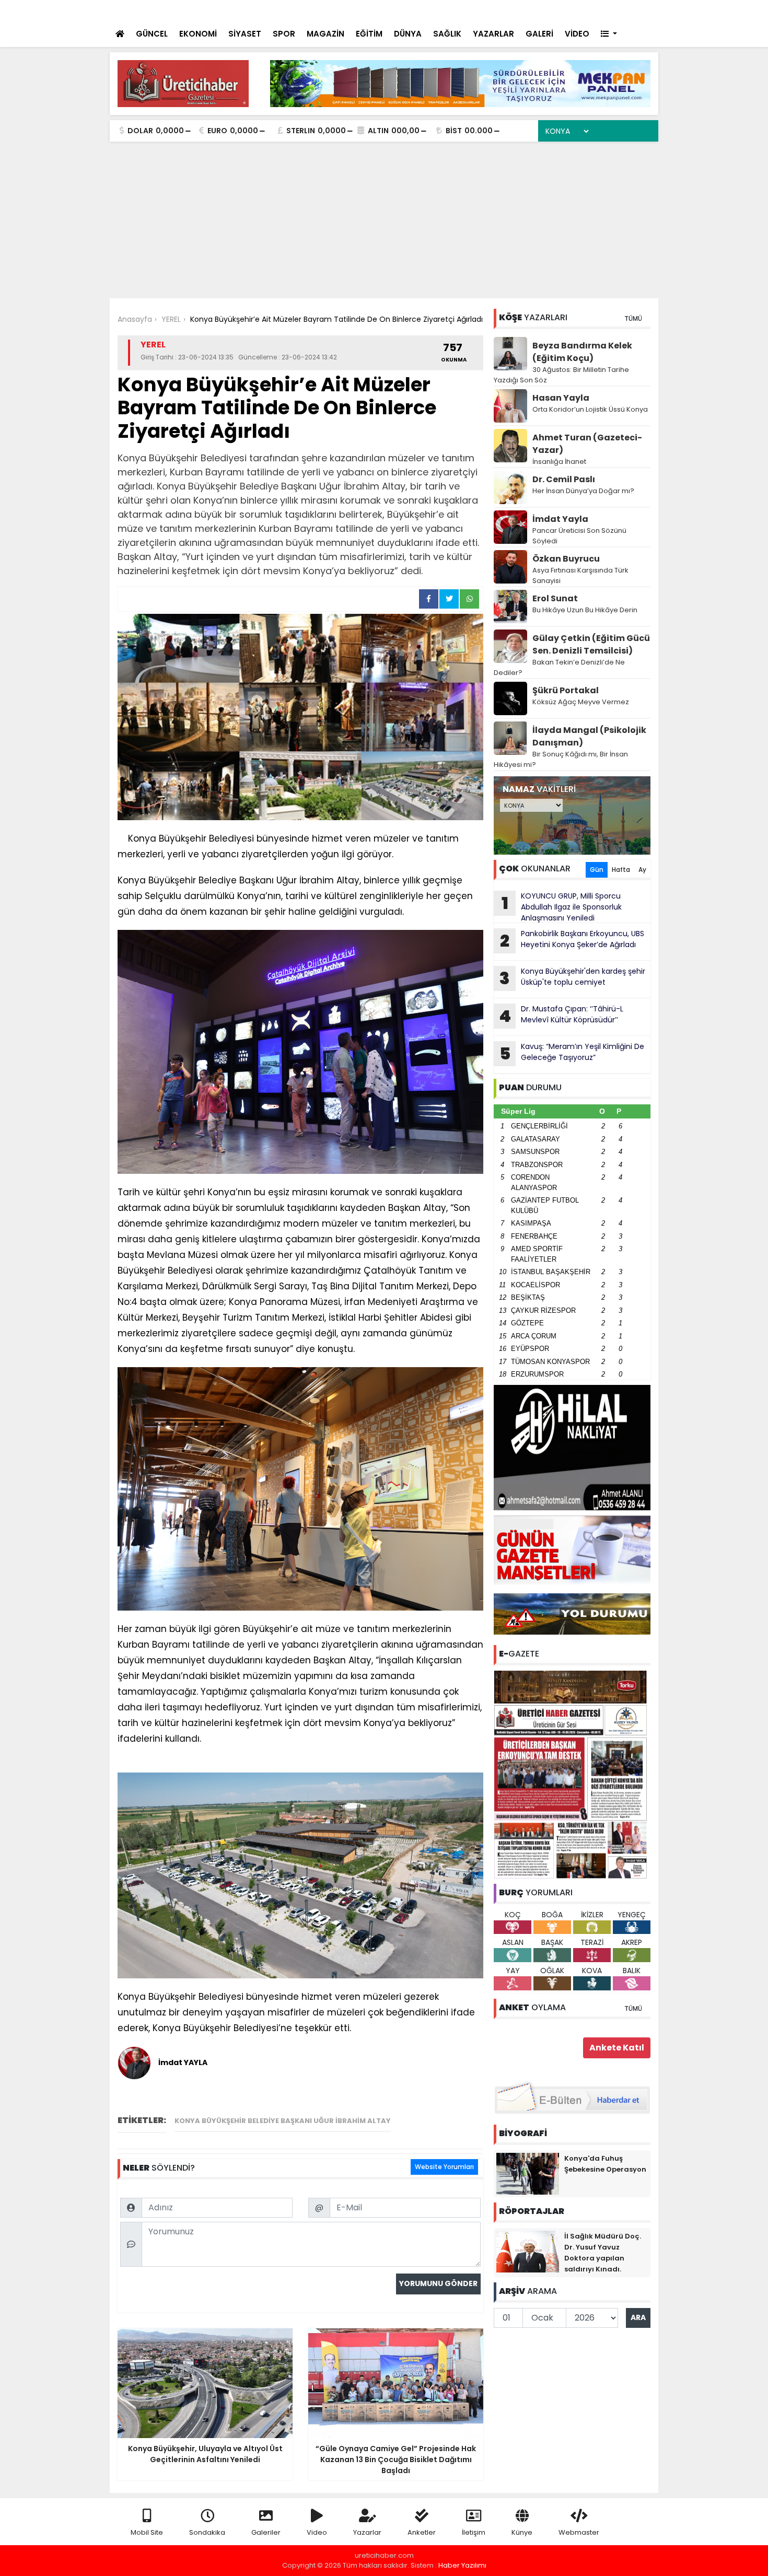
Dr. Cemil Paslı (564, 479)
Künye (522, 2532)
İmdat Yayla (560, 519)
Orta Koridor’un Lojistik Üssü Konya (590, 409)
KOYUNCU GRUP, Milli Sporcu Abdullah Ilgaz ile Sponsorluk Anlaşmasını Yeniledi (562, 907)
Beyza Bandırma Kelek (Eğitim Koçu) (582, 352)
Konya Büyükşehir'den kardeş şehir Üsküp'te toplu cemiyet (572, 978)
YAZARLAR (493, 34)
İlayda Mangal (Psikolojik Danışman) (589, 736)
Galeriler (266, 2532)
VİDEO (577, 34)
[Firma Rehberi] (560, 11)
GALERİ (539, 34)
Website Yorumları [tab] (444, 2167)
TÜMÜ (633, 318)
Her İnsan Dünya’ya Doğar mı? (583, 491)
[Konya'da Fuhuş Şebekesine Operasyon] (528, 2173)
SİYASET (245, 34)
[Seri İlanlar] (578, 11)
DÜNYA (408, 34)
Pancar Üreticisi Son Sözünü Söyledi (579, 536)
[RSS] (641, 11)
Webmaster (579, 2532)
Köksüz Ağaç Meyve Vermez (581, 702)
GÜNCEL (152, 34)
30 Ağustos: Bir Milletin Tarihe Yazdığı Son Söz (561, 375)
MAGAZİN (325, 34)
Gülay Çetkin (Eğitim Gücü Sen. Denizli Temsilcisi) (591, 644)
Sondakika (207, 2532)
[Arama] (515, 11)
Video (317, 2532)
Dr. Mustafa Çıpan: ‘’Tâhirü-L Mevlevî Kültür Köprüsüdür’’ (561, 1016)
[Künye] (620, 11)
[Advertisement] (384, 220)
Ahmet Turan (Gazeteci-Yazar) (587, 444)
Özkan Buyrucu (566, 559)
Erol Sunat (555, 598)
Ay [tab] (642, 870)
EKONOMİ (198, 34)
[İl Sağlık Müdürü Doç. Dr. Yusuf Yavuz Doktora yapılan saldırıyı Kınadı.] (528, 2251)
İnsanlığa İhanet (559, 462)
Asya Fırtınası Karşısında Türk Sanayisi (580, 575)
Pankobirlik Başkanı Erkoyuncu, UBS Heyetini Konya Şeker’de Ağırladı (572, 940)
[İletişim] (537, 11)
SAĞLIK (447, 34)
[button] (609, 34)
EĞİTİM (369, 34)
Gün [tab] (597, 870)
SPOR (284, 34)
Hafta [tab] (621, 870)
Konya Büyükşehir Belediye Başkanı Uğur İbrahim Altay (283, 2121)
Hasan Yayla (561, 398)
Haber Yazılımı (462, 2565)
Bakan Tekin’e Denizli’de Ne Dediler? (559, 667)
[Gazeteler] (598, 11)
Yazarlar (367, 2532)
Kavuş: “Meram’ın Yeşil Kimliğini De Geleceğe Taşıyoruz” (572, 1053)
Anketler (422, 2532)
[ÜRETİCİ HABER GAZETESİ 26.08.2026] (572, 1774)
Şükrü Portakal (566, 690)
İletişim (474, 2532)
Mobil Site (147, 2532)
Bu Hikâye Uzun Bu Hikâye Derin (585, 610)
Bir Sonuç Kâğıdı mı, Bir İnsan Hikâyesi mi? (561, 759)
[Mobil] (494, 11)
